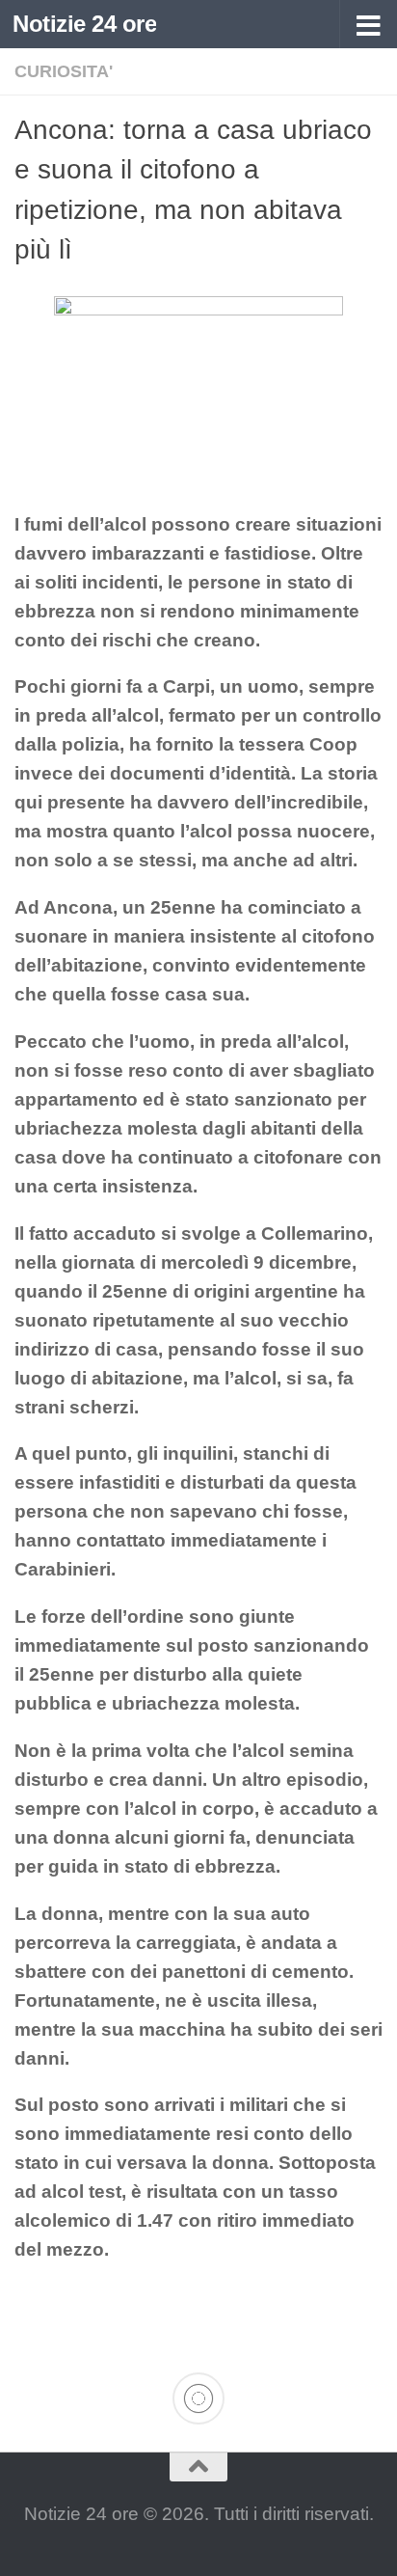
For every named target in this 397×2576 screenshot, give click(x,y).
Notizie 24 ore (84, 24)
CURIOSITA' (64, 71)
